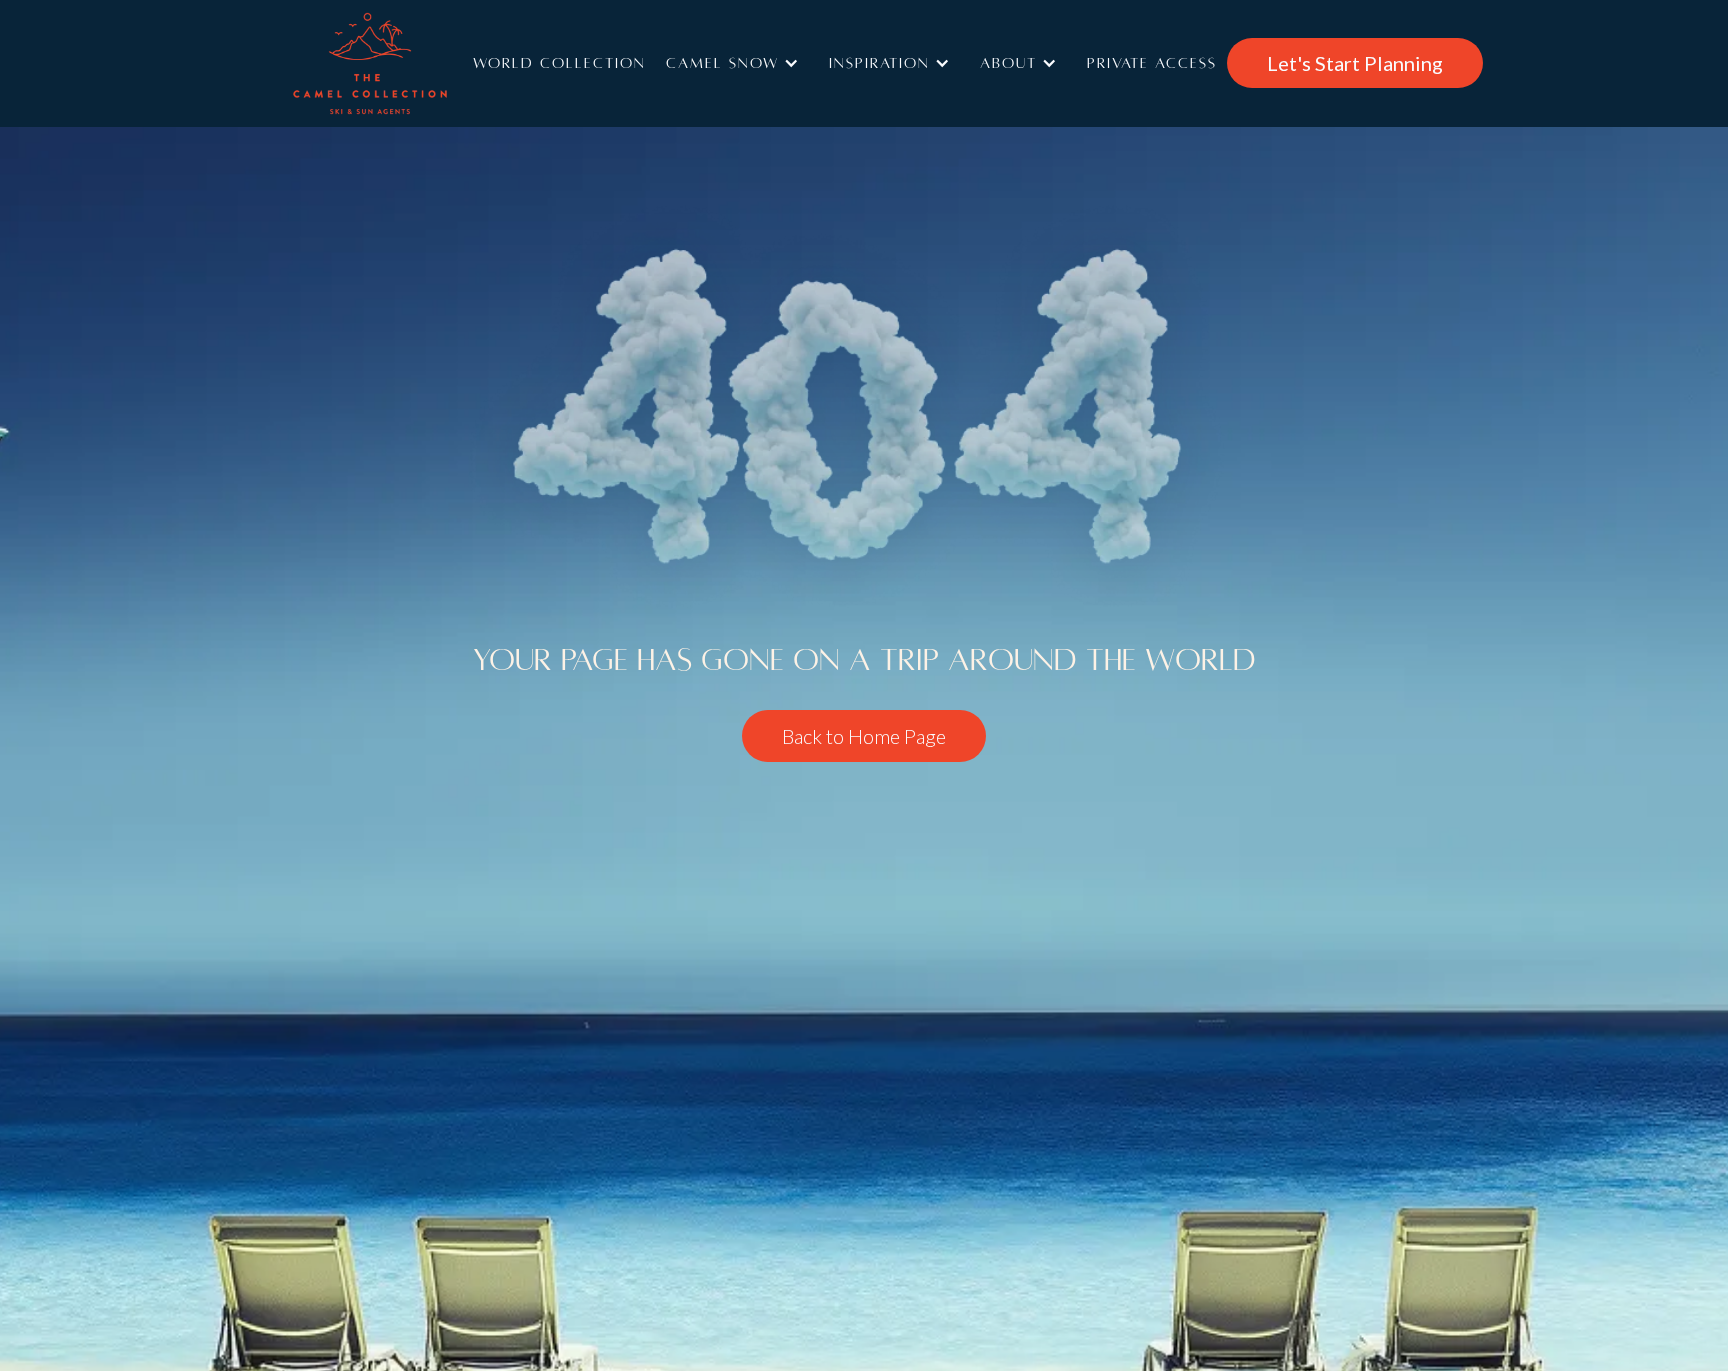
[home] (399, 63)
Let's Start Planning (1355, 63)
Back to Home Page (864, 736)
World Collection (559, 63)
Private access (1152, 63)
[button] (737, 63)
